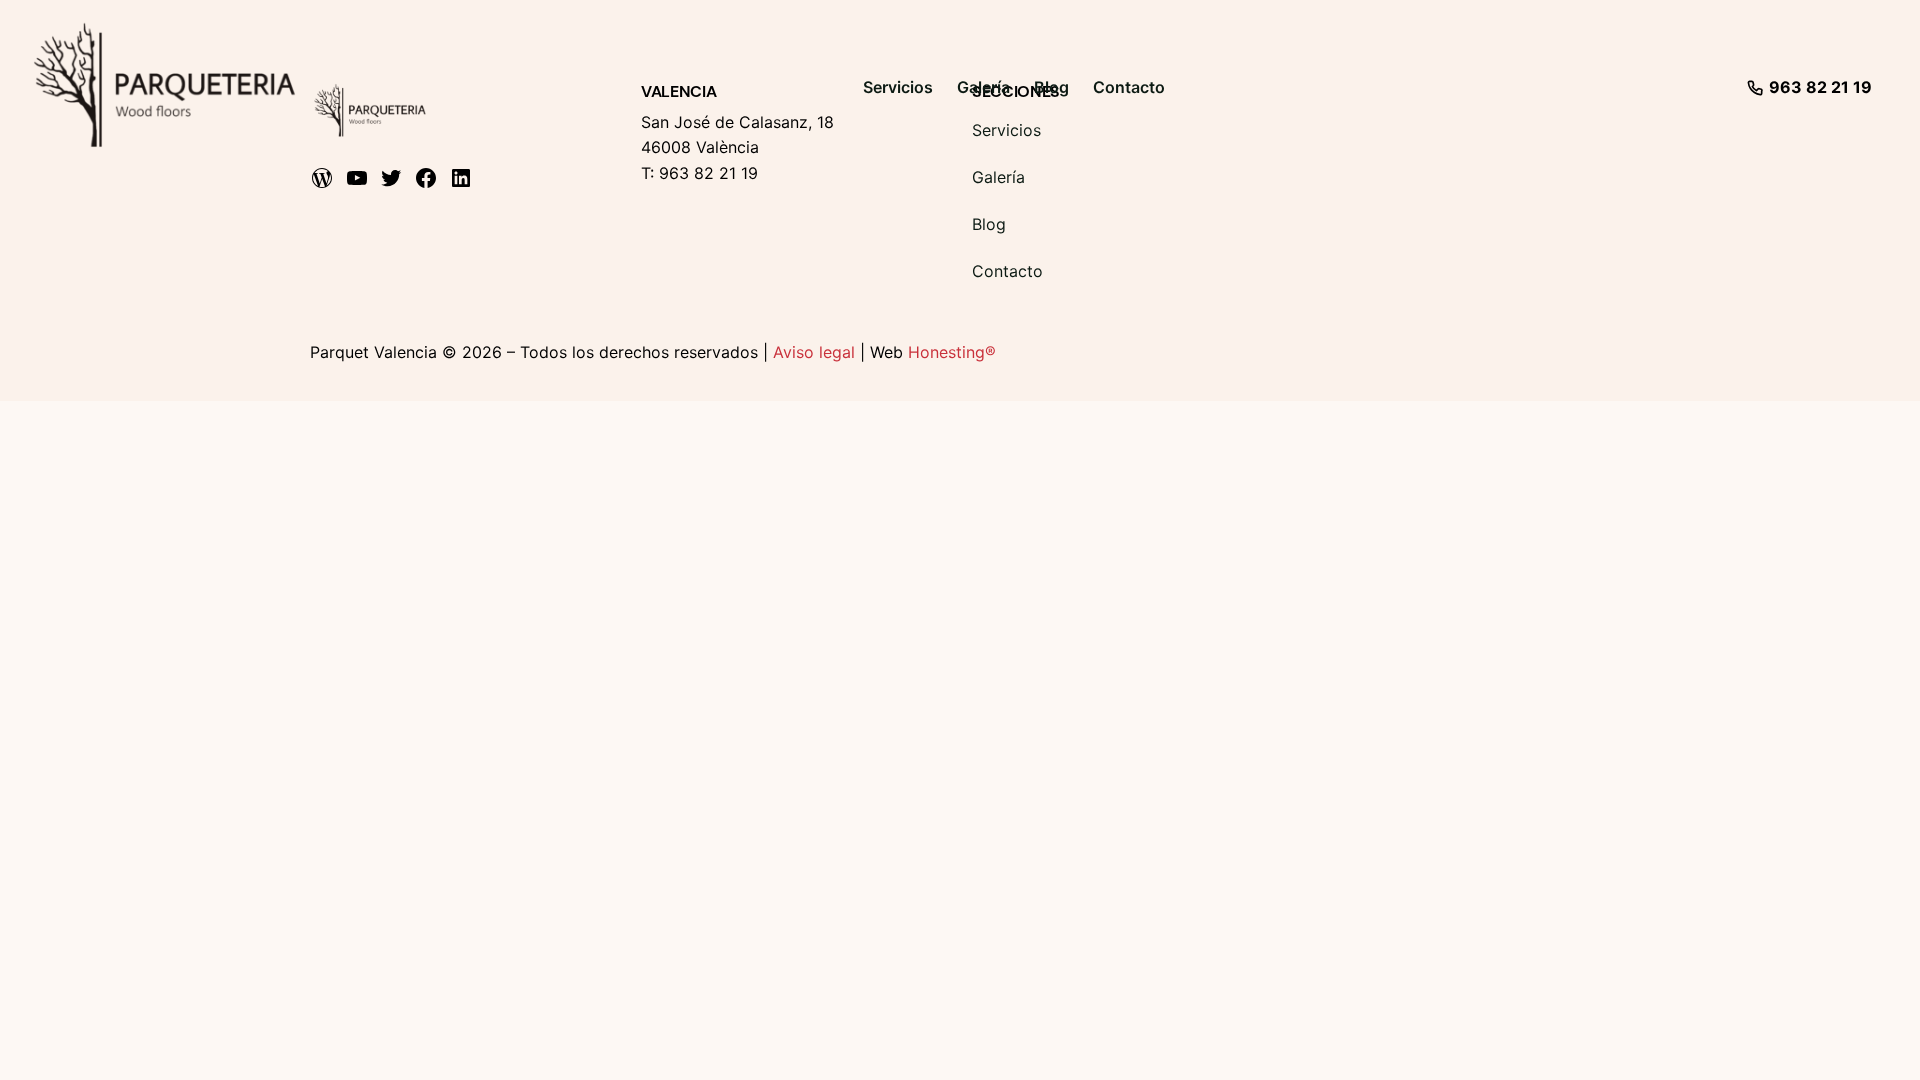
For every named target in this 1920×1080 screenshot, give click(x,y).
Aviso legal (814, 352)
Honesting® (952, 352)
